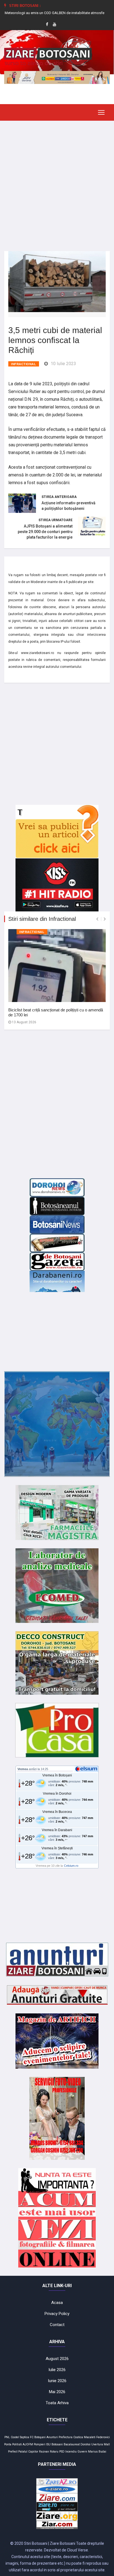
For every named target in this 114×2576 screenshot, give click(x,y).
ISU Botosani (55, 2444)
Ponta (8, 2444)
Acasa (57, 2303)
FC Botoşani (38, 2437)
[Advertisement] (57, 182)
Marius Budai (97, 2452)
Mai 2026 (57, 2392)
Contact (57, 2325)
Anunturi (52, 2437)
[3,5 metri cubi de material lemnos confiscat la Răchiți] (57, 281)
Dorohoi (85, 2444)
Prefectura (66, 2437)
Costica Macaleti (84, 2437)
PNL (7, 2437)
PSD (62, 2452)
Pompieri (40, 2444)
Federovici (103, 2437)
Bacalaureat (72, 2444)
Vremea (23, 1769)
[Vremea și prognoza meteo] (87, 1769)
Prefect (13, 2452)
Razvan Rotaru (49, 2452)
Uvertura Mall (101, 2444)
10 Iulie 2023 (63, 364)
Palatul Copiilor (28, 2452)
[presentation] (97, 919)
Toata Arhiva (57, 2403)
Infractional (24, 364)
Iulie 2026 (57, 2370)
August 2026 (57, 2359)
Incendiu (71, 2452)
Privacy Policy (57, 2314)
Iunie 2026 (57, 2381)
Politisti (17, 2444)
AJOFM (28, 2444)
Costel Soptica (20, 2437)
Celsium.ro (71, 1866)
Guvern (82, 2452)
